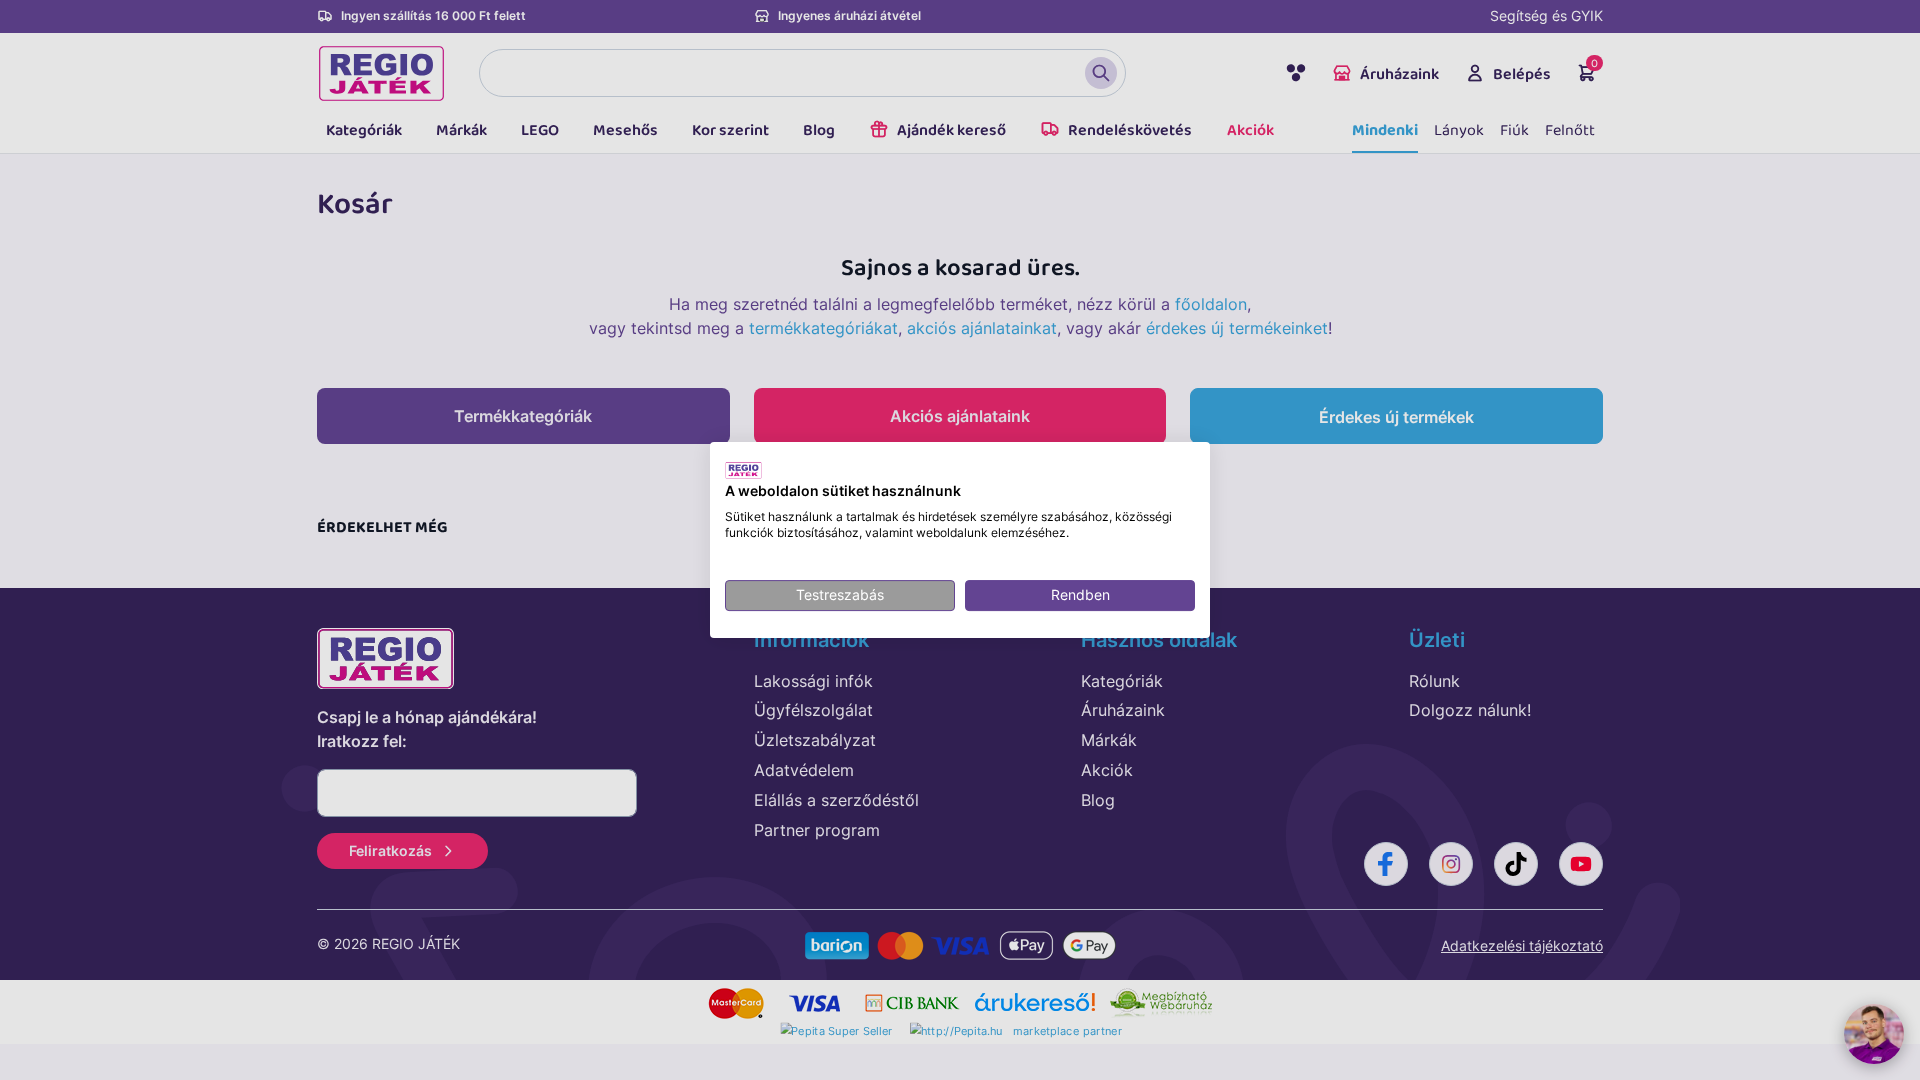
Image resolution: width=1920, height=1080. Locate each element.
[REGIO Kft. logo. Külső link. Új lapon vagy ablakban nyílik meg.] (743, 470)
